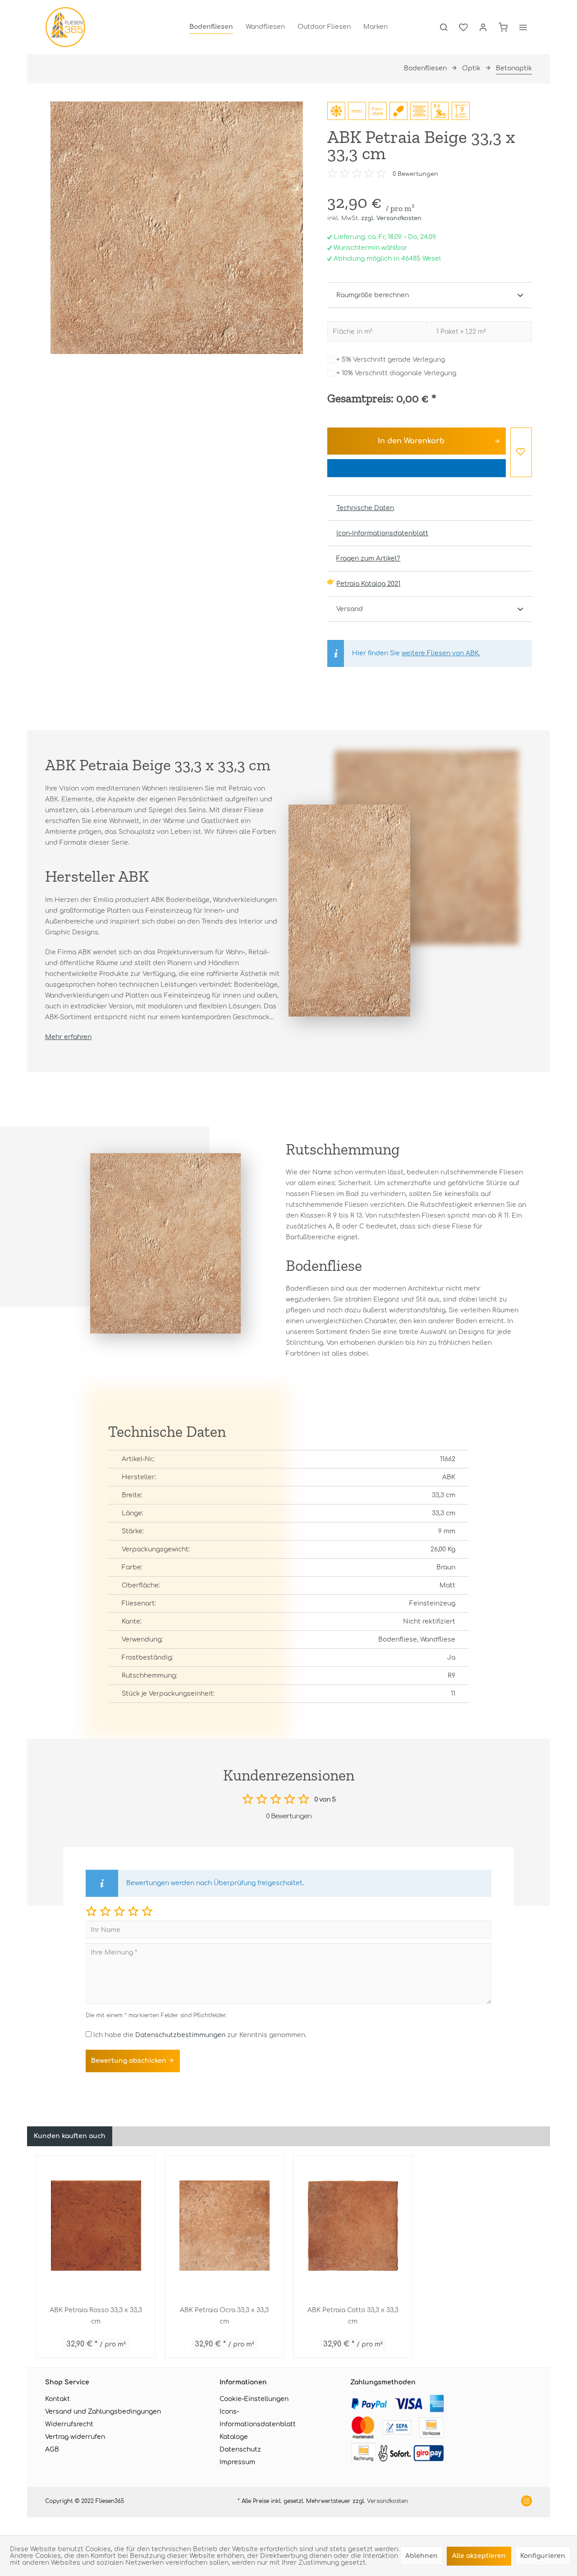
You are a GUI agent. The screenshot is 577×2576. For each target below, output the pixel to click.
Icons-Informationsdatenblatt (258, 2418)
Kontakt (57, 2399)
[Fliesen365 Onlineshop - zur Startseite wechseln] (65, 27)
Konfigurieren (543, 2556)
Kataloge (234, 2437)
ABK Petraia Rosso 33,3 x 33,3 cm (96, 2316)
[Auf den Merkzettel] (521, 452)
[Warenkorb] (503, 27)
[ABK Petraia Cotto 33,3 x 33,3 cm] (353, 2226)
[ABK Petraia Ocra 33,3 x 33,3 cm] (224, 2226)
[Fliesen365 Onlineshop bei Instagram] (527, 2502)
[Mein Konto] (483, 27)
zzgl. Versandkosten (391, 218)
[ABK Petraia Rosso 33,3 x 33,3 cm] (96, 2226)
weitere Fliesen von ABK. (441, 653)
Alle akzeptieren (479, 2556)
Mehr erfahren (68, 1037)
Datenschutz (240, 2449)
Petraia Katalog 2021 (368, 584)
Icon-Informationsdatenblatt (382, 533)
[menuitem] (211, 27)
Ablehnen (421, 2556)
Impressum (237, 2462)
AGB (52, 2449)
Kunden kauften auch (70, 2136)
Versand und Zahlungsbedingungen (103, 2412)
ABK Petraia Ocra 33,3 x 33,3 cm (224, 2316)
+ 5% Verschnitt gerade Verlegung (391, 360)
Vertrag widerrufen (75, 2437)
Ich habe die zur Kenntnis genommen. (200, 2035)
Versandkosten (387, 2501)
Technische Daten (365, 508)
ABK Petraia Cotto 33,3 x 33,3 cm (353, 2316)
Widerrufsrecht (69, 2424)
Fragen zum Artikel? (368, 559)
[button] (91, 1911)
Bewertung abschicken (130, 2061)
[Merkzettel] (463, 27)
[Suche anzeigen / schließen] (444, 27)
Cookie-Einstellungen (254, 2399)
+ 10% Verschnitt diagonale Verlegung (396, 373)
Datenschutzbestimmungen (180, 2035)
